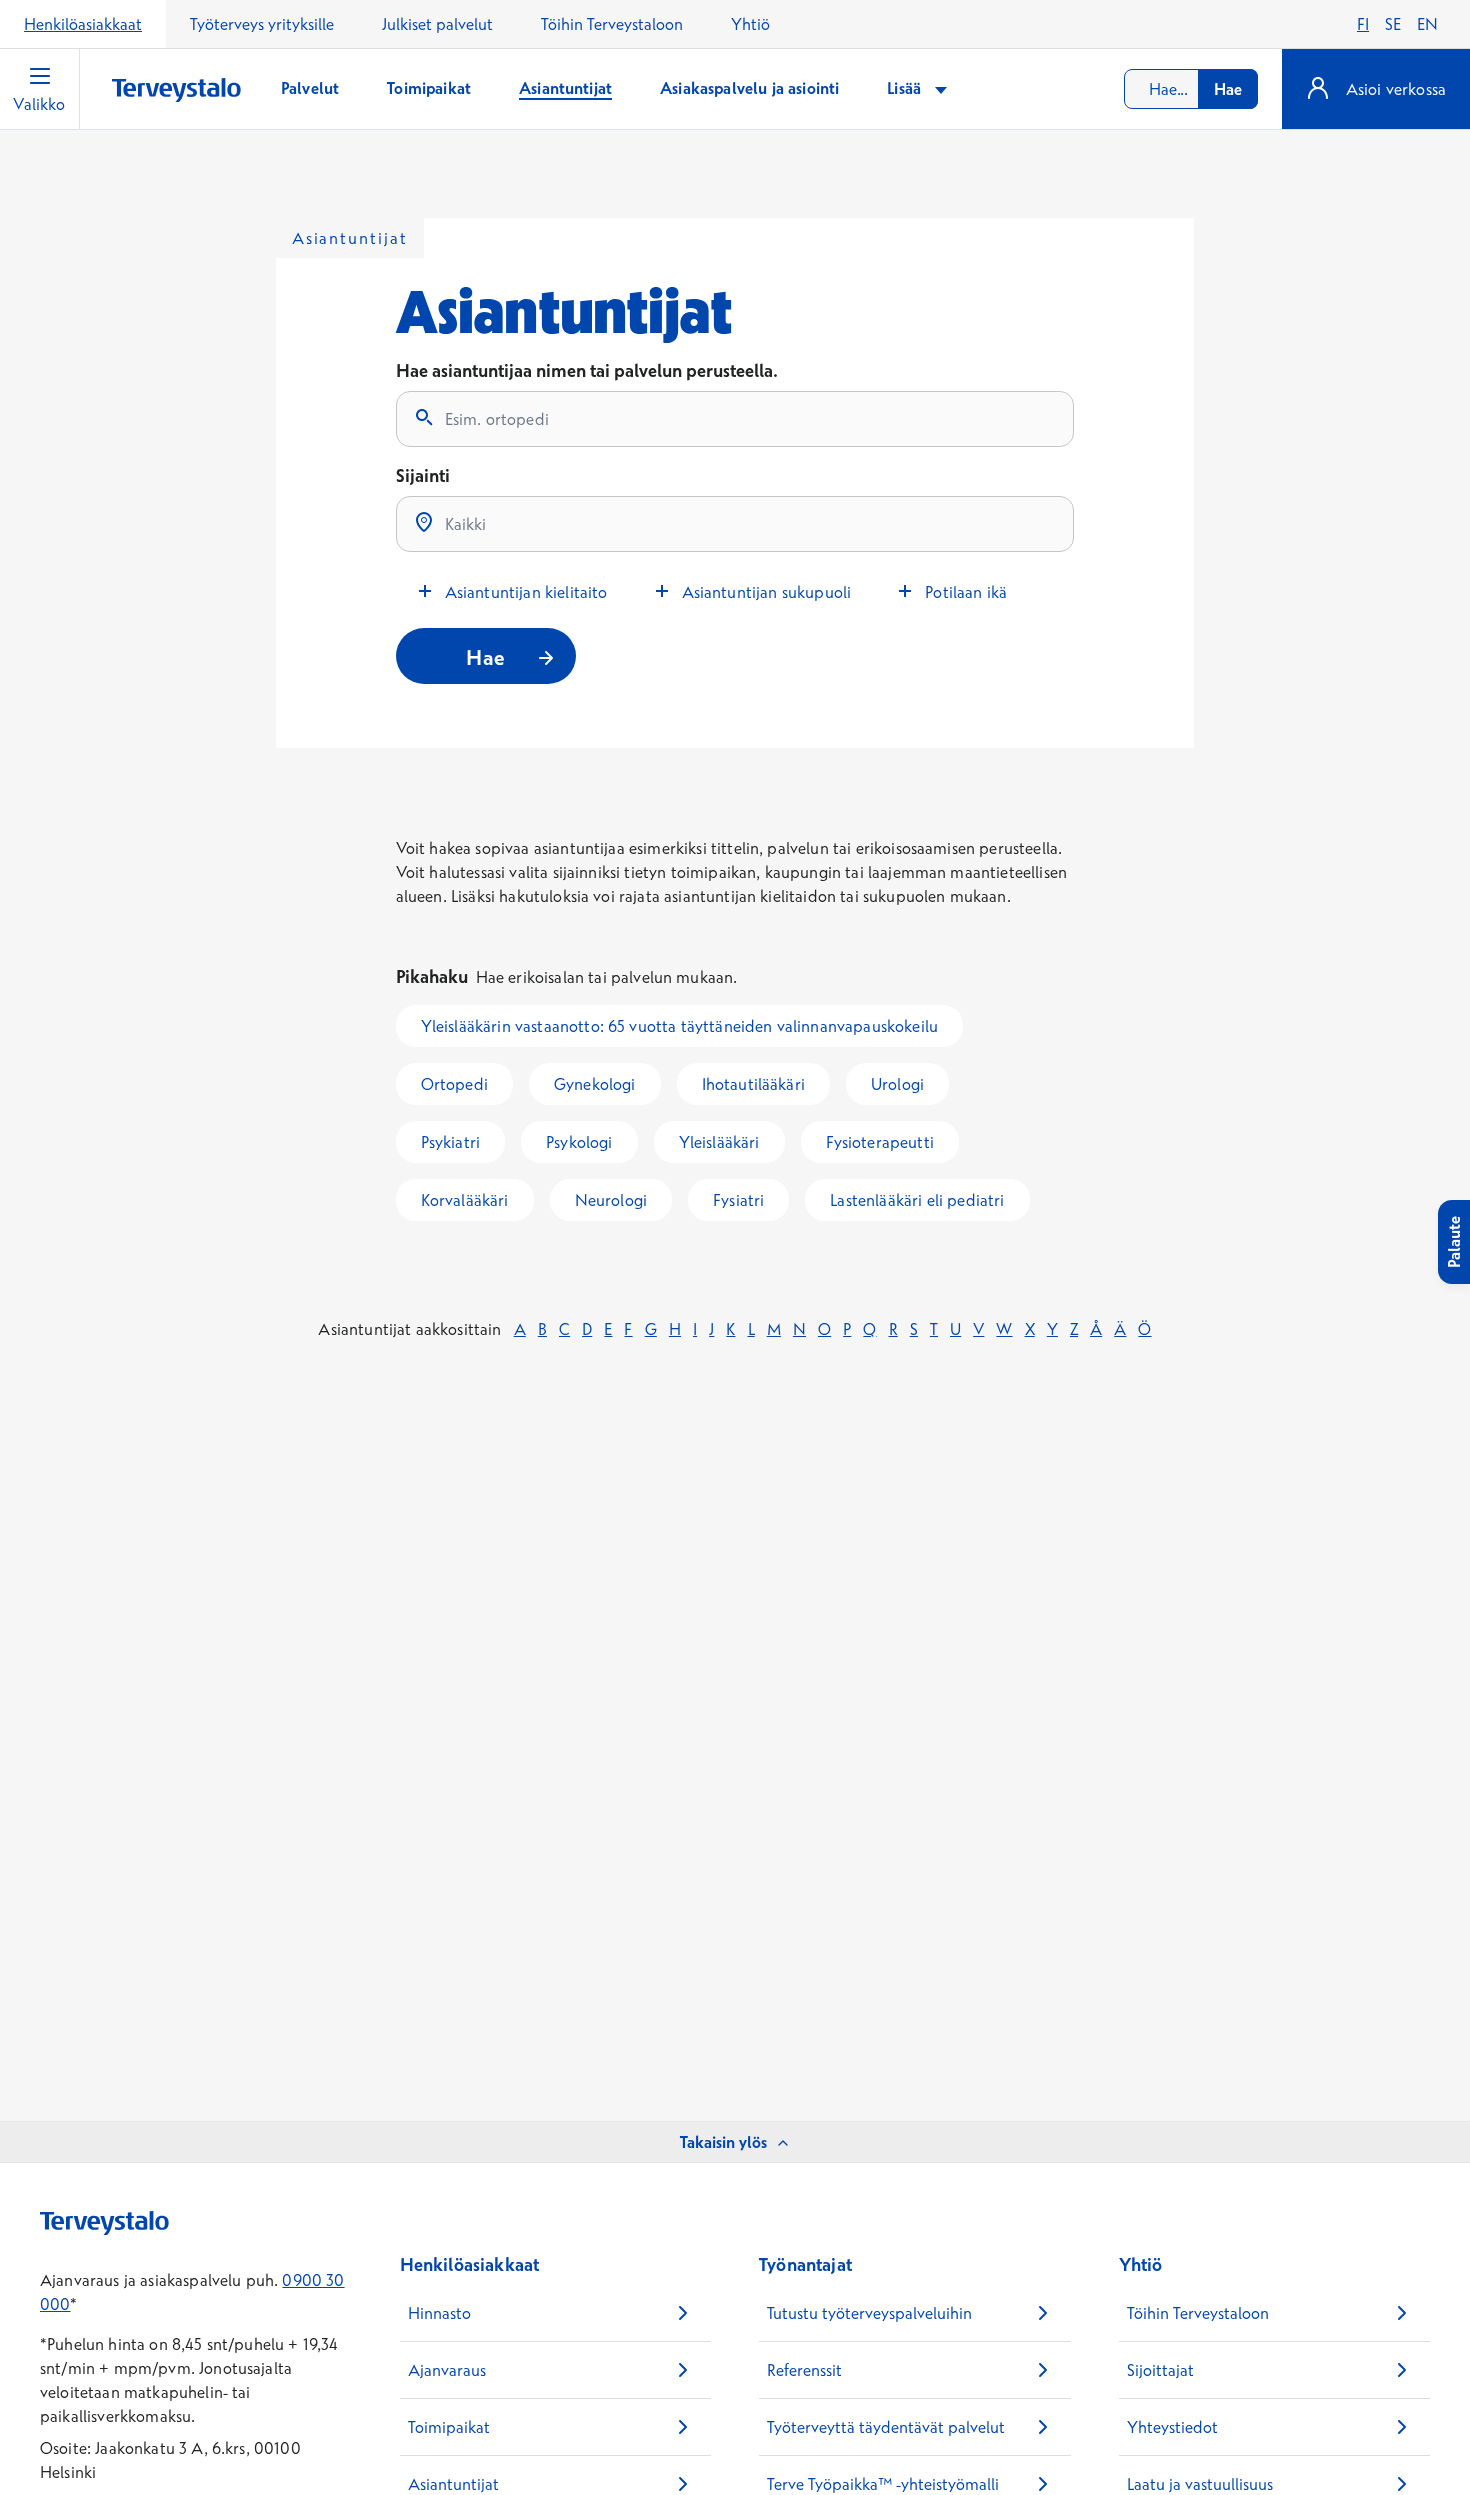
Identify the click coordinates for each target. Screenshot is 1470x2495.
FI (1363, 24)
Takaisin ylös (723, 2142)
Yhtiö (750, 24)
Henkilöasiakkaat (83, 24)
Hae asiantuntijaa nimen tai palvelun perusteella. (587, 370)
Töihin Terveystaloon (612, 24)
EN (1427, 24)
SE (1393, 24)
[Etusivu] (176, 90)
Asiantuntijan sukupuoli (767, 592)
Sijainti (423, 475)
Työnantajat (805, 2264)
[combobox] (1191, 89)
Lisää (906, 88)
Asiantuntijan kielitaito (526, 592)
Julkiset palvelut (437, 24)
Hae (1228, 89)
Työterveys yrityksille (262, 24)
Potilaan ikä (966, 592)
